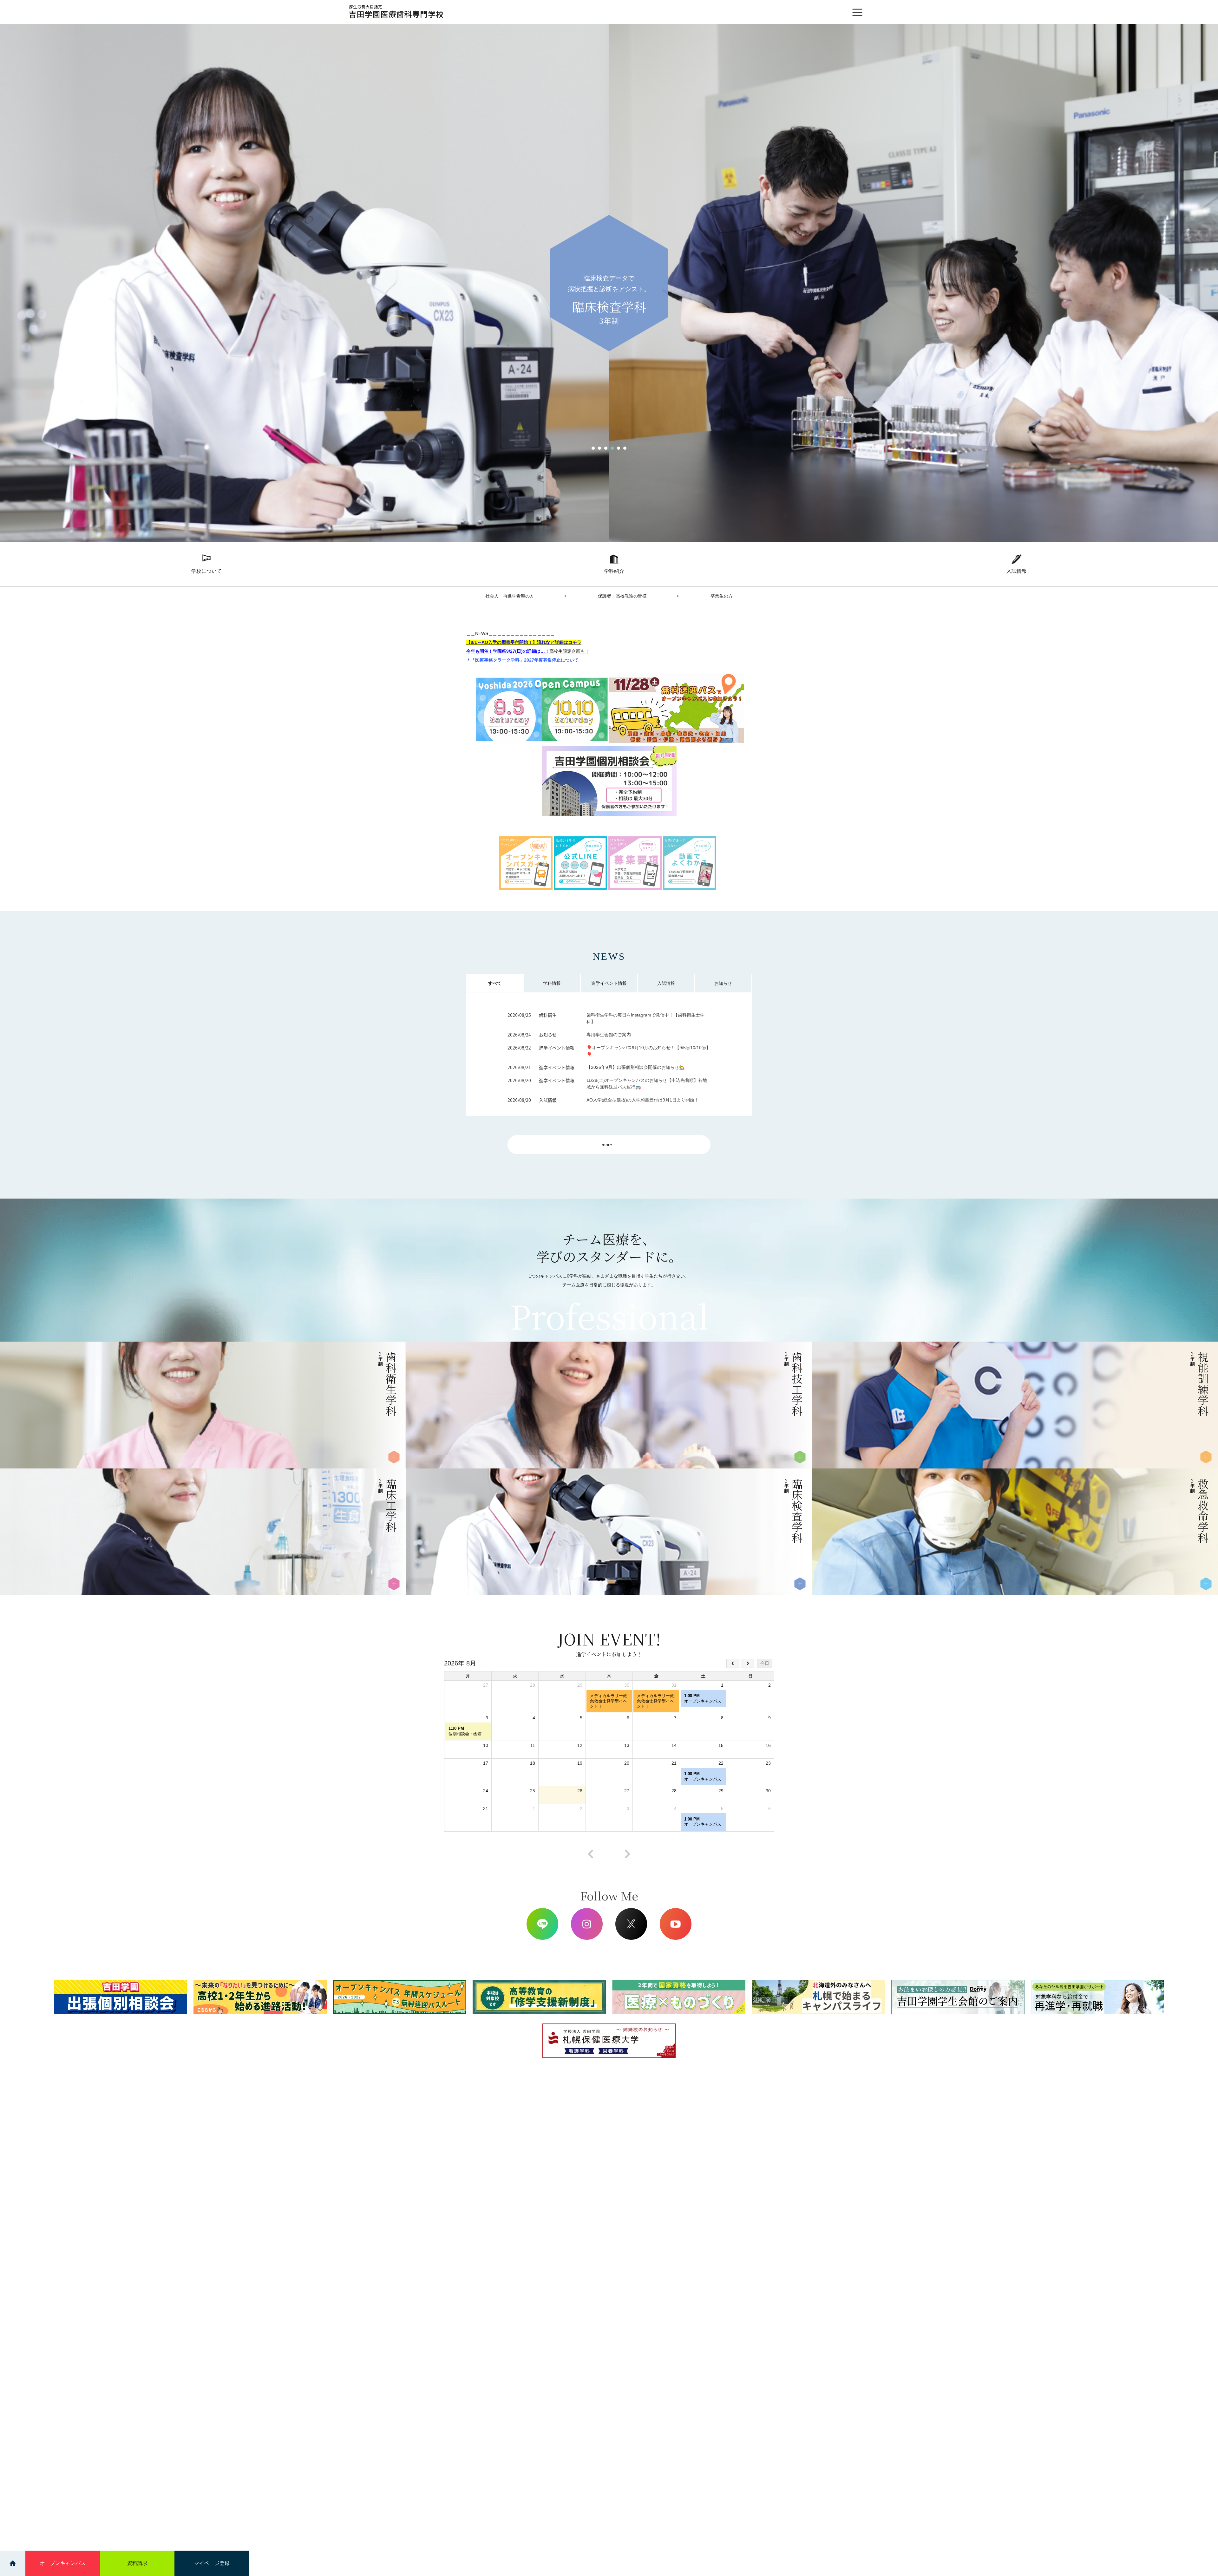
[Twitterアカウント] (631, 1924)
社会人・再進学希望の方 (510, 596)
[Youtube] (676, 1924)
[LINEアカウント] (542, 1924)
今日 (765, 1663)
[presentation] (591, 1854)
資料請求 (137, 2563)
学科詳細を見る (41, 1430)
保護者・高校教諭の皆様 (622, 596)
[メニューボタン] (857, 12)
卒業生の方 (722, 596)
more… (609, 1145)
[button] (593, 448)
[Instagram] (587, 1924)
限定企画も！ (569, 651)
